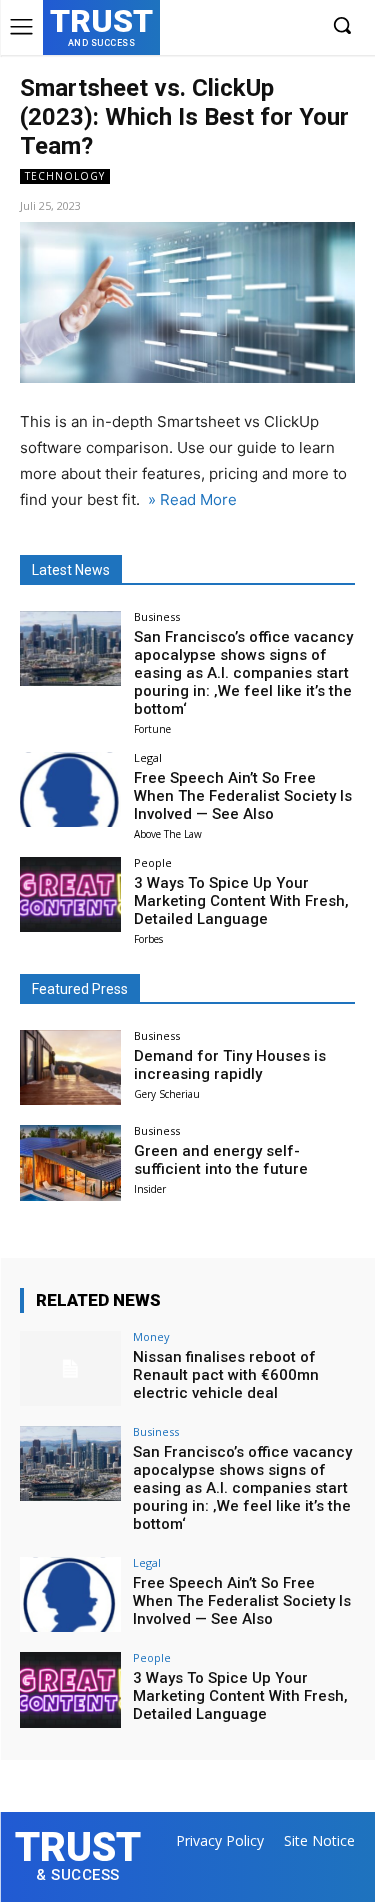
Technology (65, 176)
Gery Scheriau (167, 1094)
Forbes (148, 939)
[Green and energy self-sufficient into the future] (70, 1162)
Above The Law (168, 834)
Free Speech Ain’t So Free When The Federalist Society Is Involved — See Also (243, 796)
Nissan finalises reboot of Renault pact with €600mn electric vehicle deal (226, 1375)
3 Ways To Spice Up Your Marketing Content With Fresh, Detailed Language (241, 901)
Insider (150, 1189)
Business (157, 616)
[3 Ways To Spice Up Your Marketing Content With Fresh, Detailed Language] (70, 894)
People (153, 862)
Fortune (152, 729)
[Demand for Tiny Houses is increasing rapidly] (70, 1067)
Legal (148, 757)
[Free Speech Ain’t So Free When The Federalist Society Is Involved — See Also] (70, 789)
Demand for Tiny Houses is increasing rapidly (230, 1065)
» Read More (190, 499)
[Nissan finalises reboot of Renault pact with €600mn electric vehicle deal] (70, 1368)
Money (151, 1336)
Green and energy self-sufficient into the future (221, 1160)
